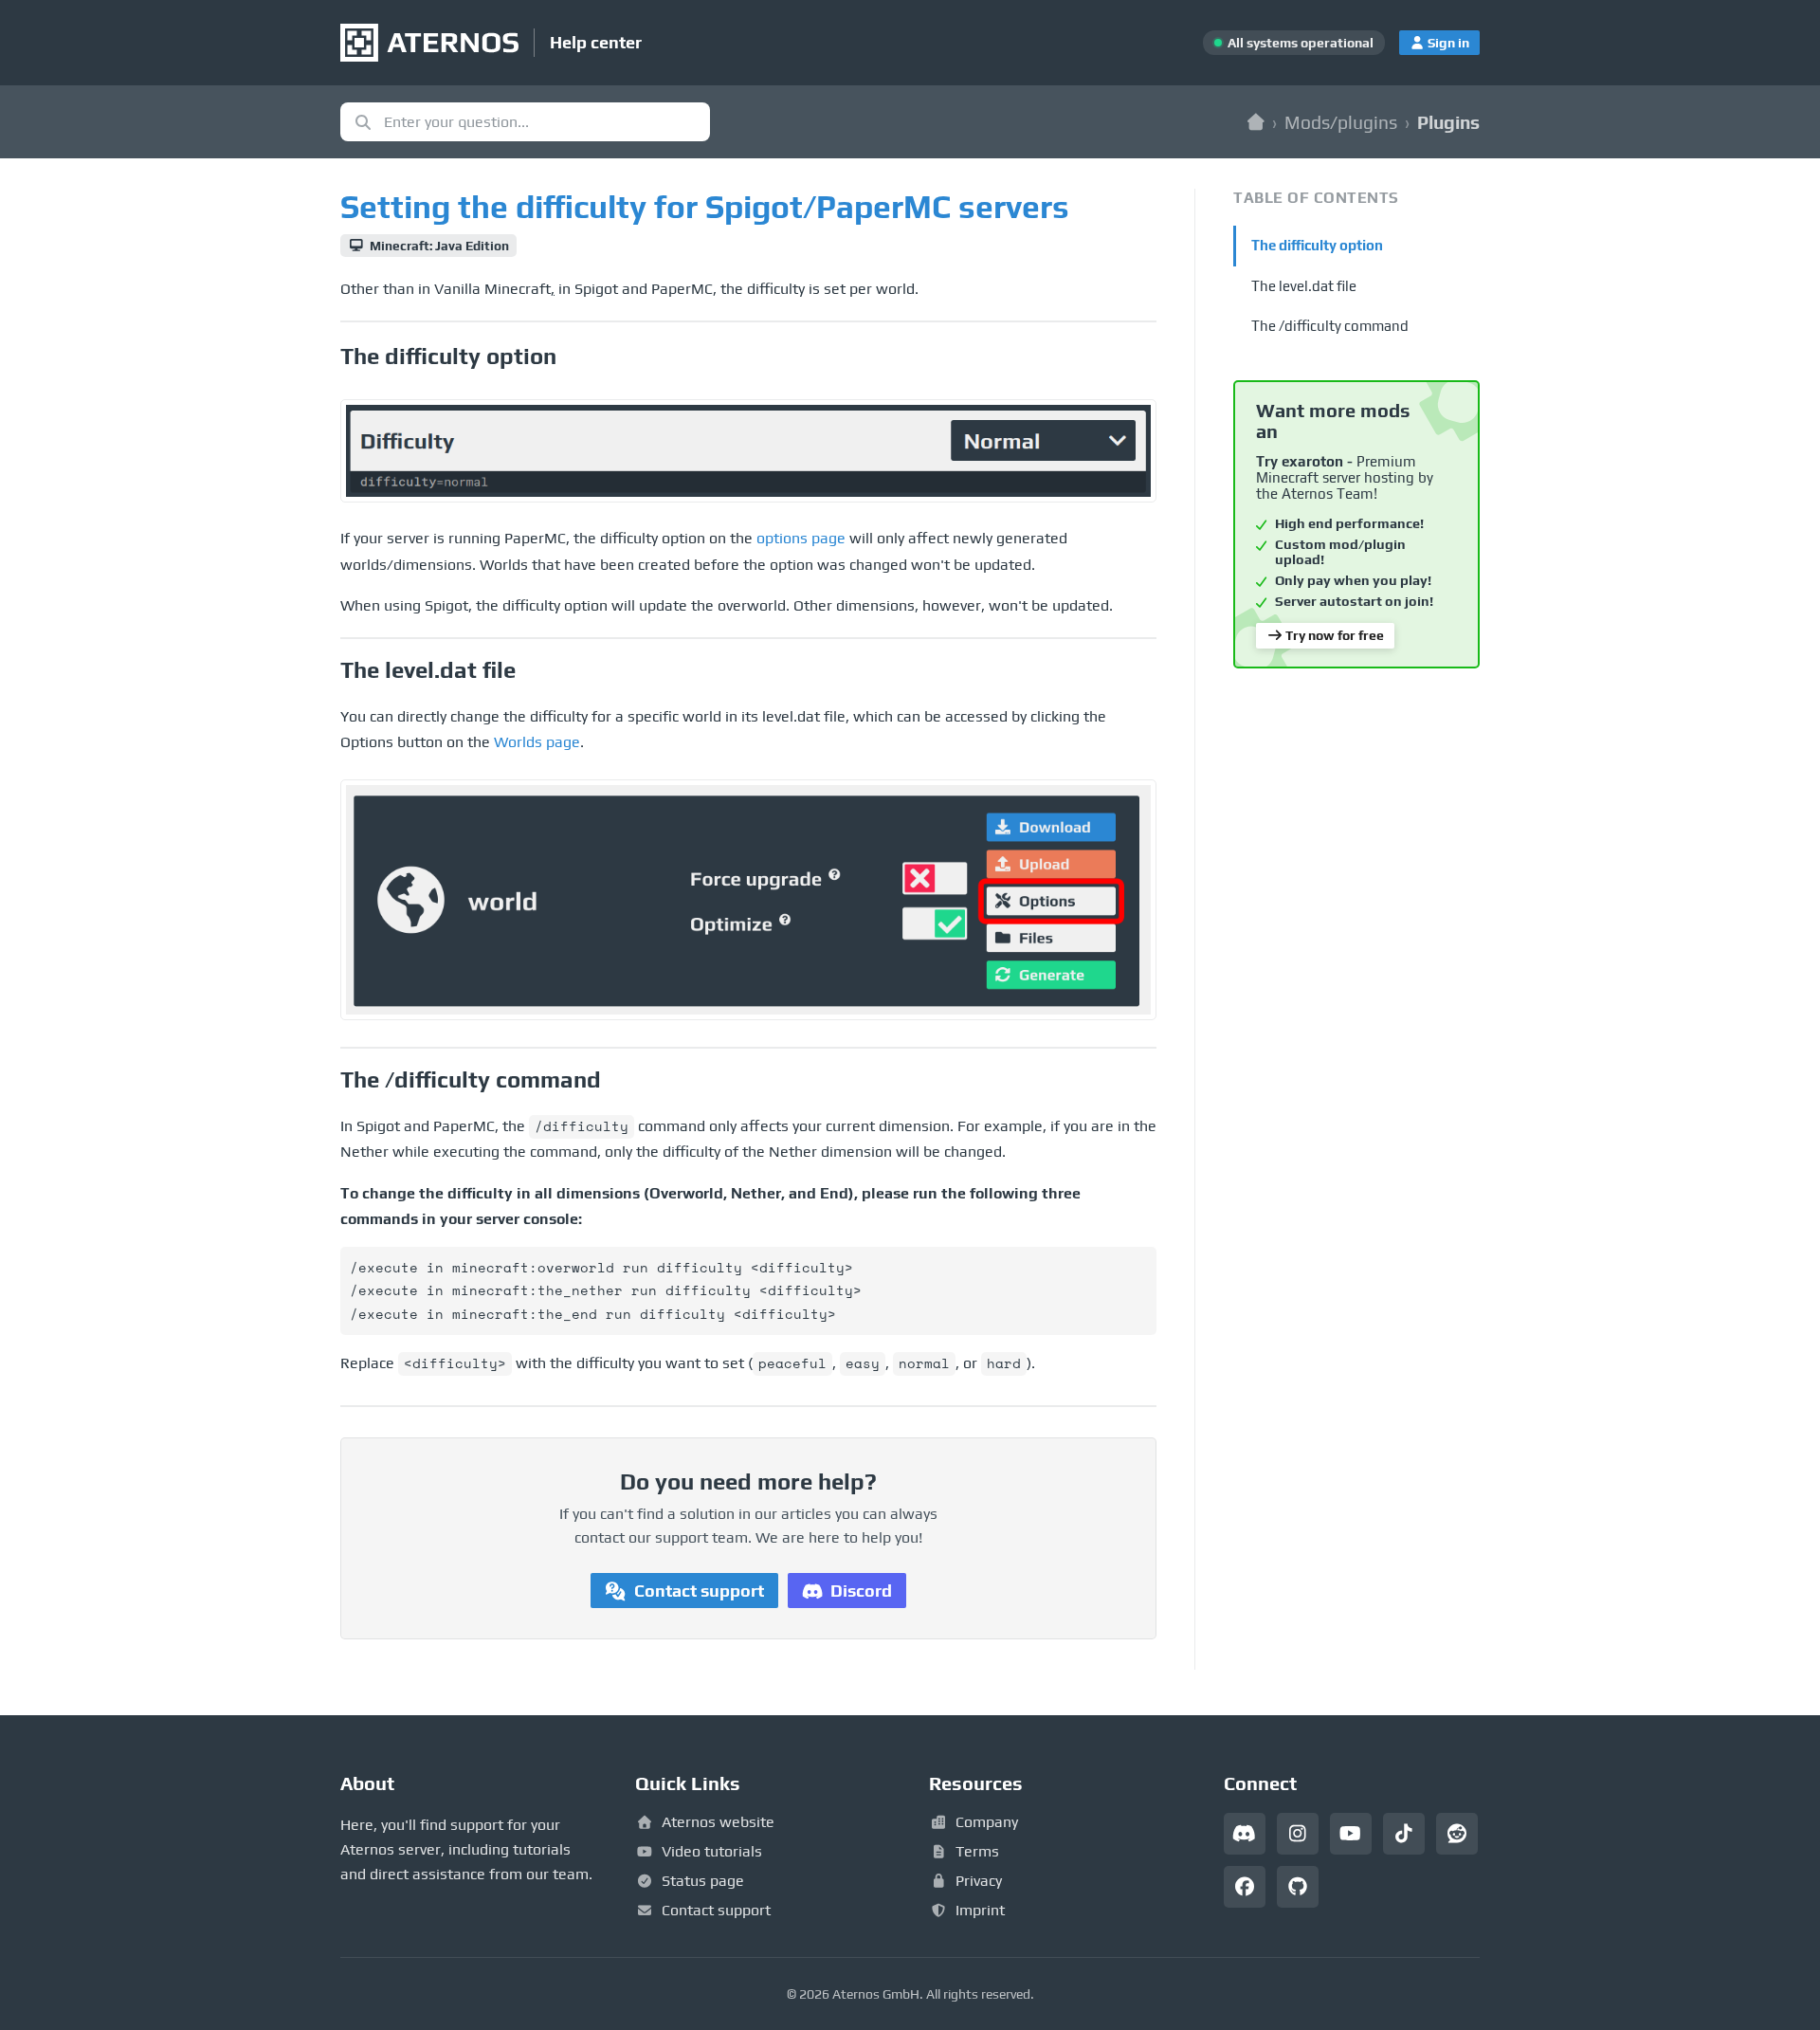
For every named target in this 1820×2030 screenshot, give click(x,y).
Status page (703, 1881)
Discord (861, 1591)
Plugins (1448, 122)
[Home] (429, 43)
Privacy (979, 1881)
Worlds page (537, 742)
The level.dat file (1304, 286)
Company (987, 1822)
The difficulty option (1317, 245)
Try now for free (1335, 635)
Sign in (1448, 43)
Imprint (980, 1910)
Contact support (699, 1591)
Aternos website (718, 1822)
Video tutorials (712, 1851)
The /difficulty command (1330, 326)
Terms (977, 1851)
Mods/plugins (1341, 122)
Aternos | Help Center (1256, 122)
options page (801, 538)
